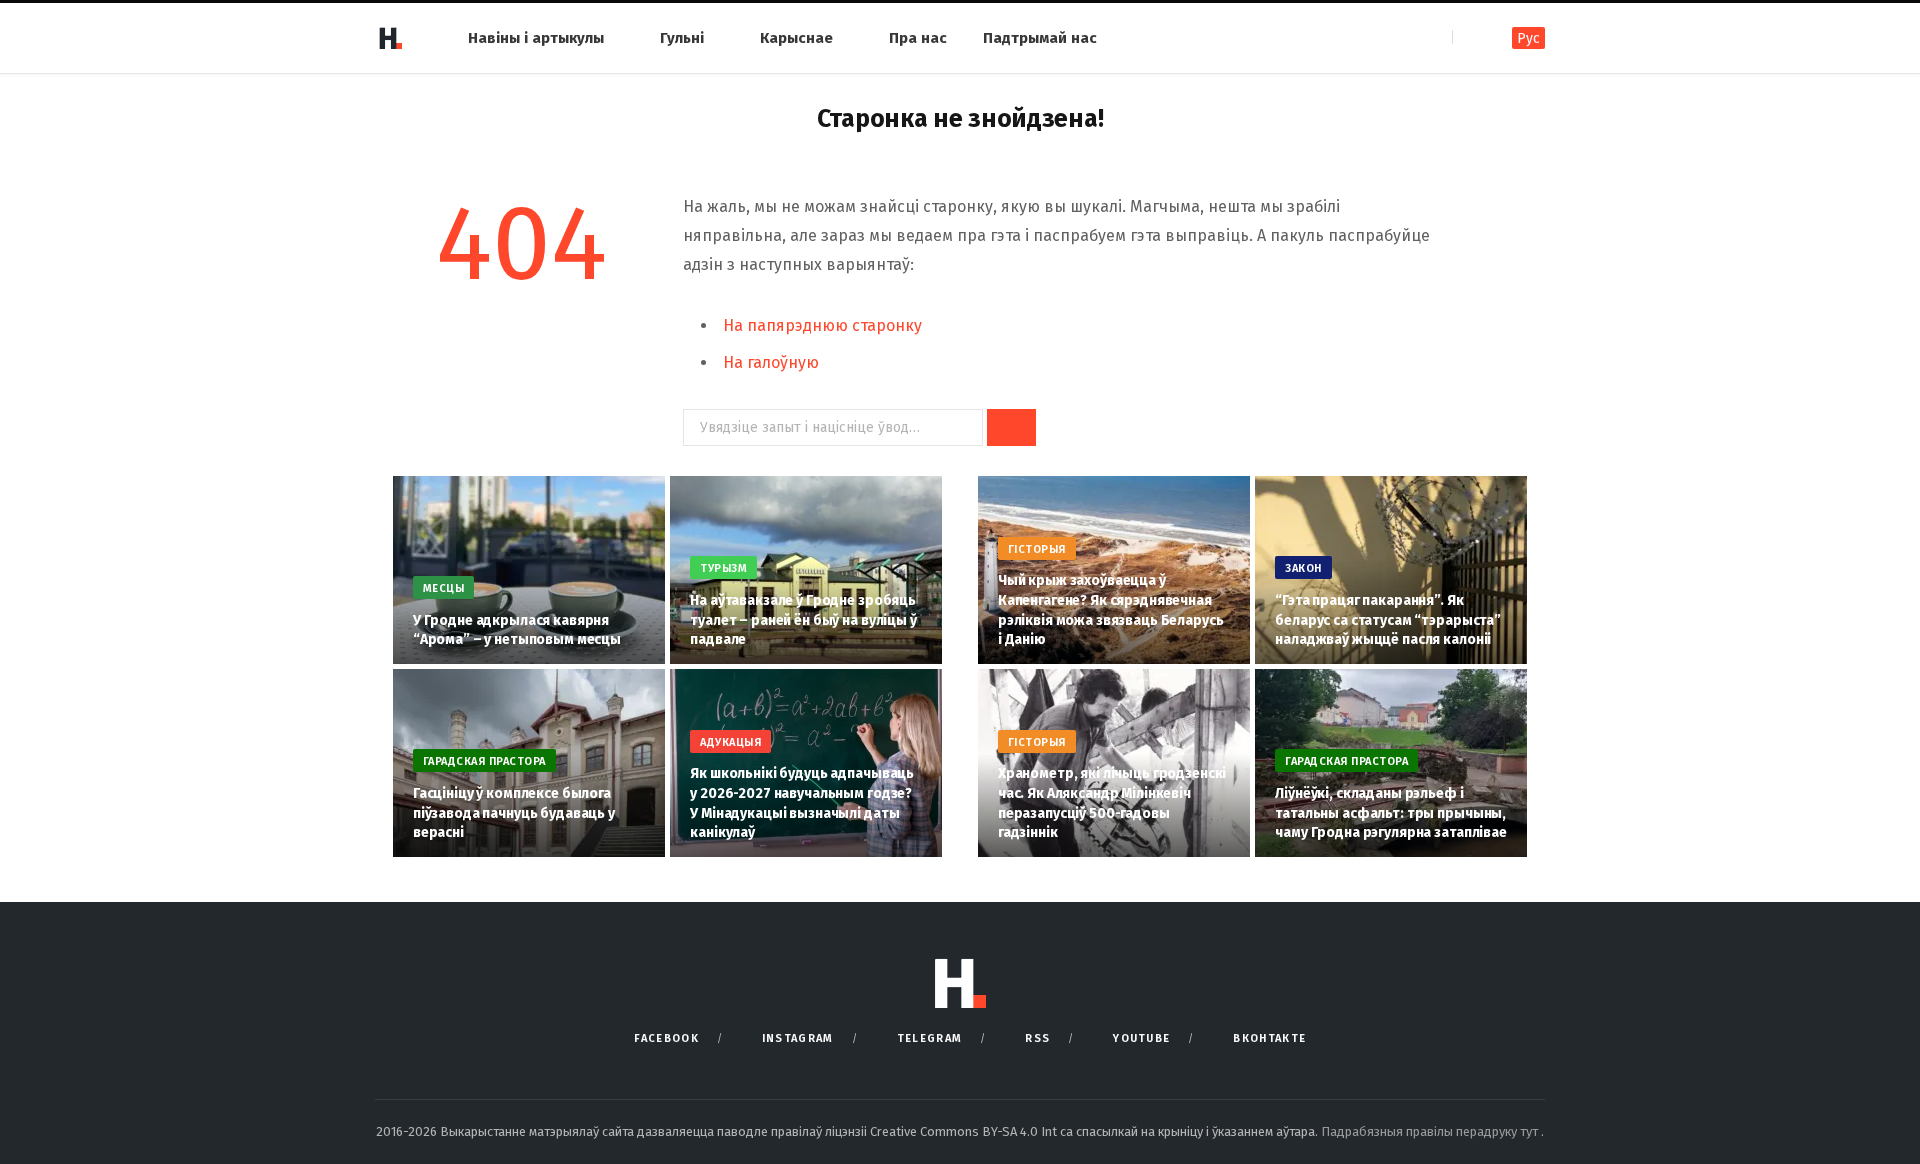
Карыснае (796, 38)
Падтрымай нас (1040, 38)
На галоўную (771, 362)
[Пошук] (1469, 37)
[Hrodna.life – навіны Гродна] (390, 38)
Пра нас (918, 38)
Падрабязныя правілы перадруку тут (1431, 1131)
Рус (1528, 38)
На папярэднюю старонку (822, 325)
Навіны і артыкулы (536, 38)
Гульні (682, 38)
